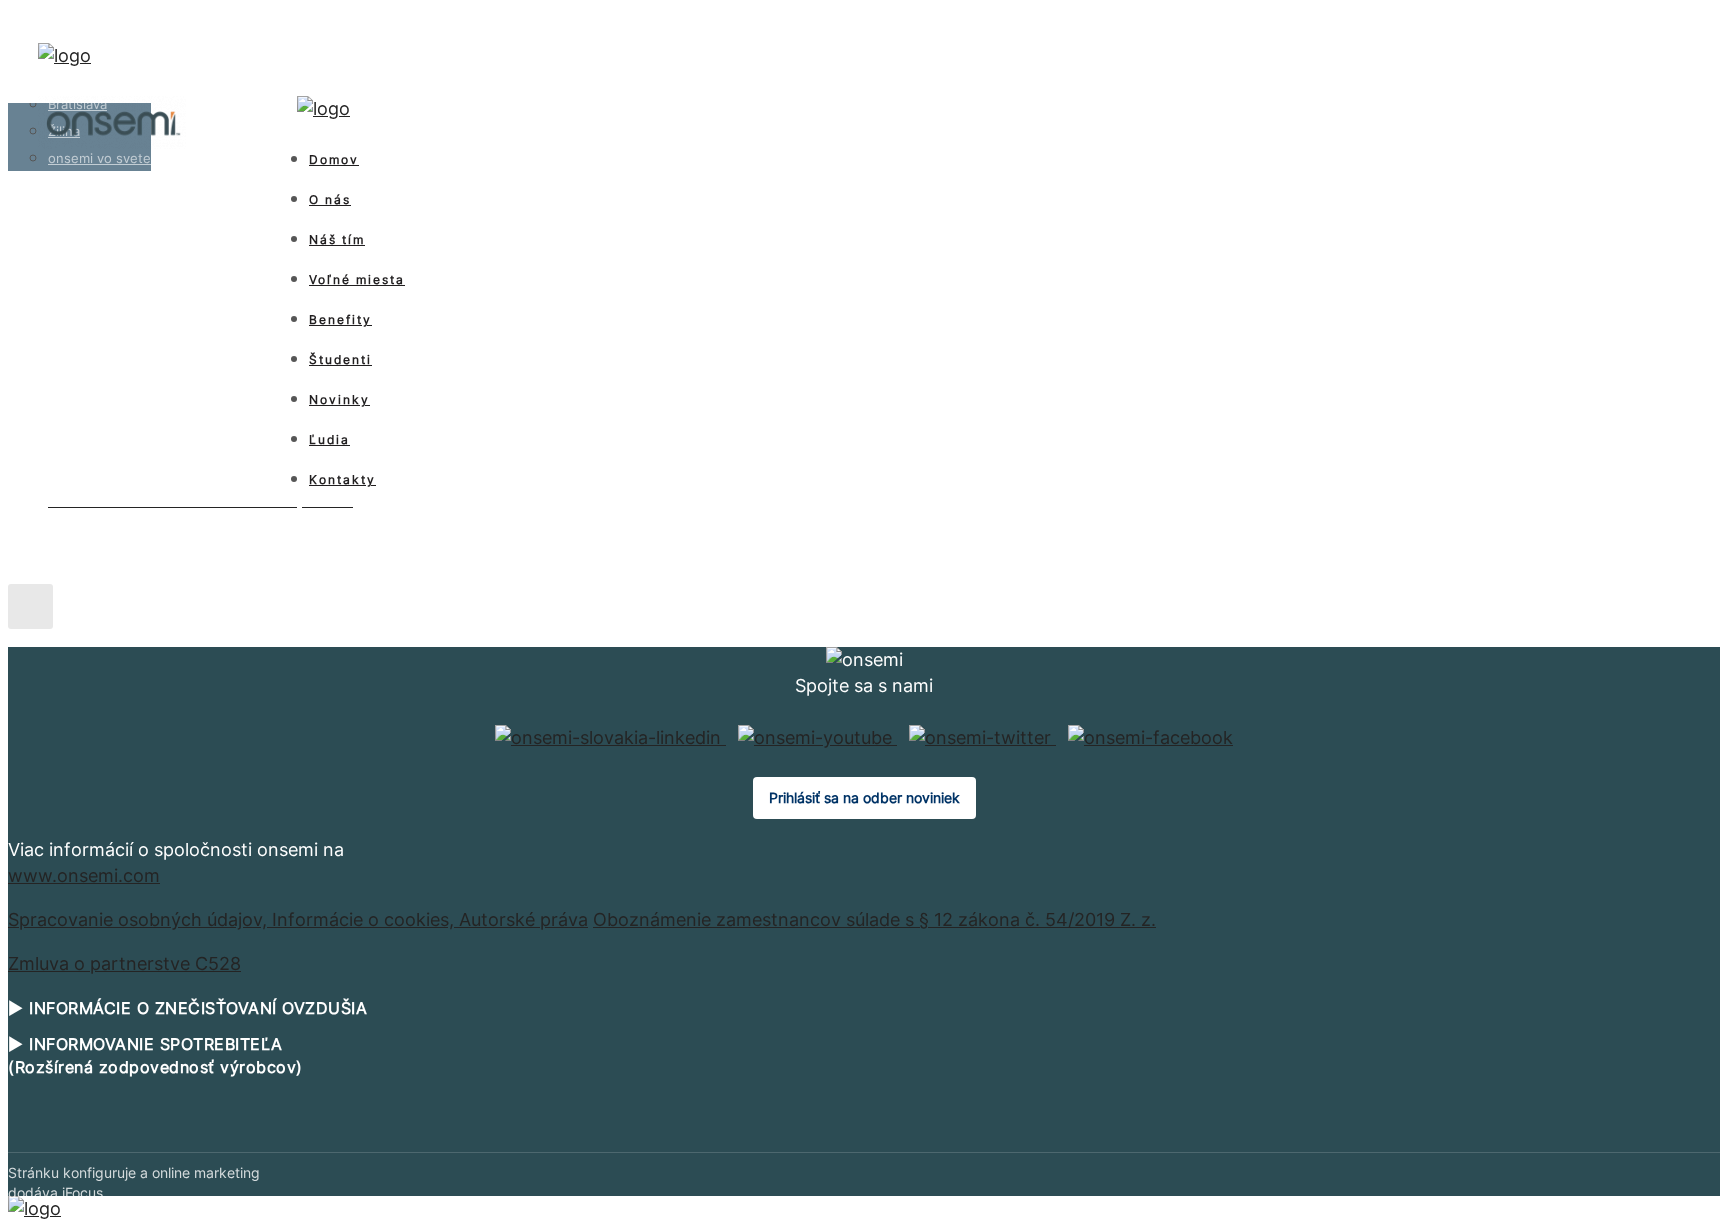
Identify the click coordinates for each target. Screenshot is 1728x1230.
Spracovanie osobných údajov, (140, 919)
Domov (334, 159)
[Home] (64, 55)
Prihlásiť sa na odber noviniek (864, 797)
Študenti (340, 359)
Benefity (340, 319)
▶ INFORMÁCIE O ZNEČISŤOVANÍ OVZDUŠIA (187, 1008)
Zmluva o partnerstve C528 (124, 963)
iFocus (82, 1192)
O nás (330, 199)
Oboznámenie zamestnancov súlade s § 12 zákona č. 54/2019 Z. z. (874, 919)
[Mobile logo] (34, 1208)
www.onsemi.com (84, 875)
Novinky (339, 399)
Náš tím (337, 239)
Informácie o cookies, (365, 919)
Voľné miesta (357, 279)
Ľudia (329, 439)
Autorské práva (523, 919)
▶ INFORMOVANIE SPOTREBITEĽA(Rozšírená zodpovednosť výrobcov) (155, 1055)
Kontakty (342, 479)
